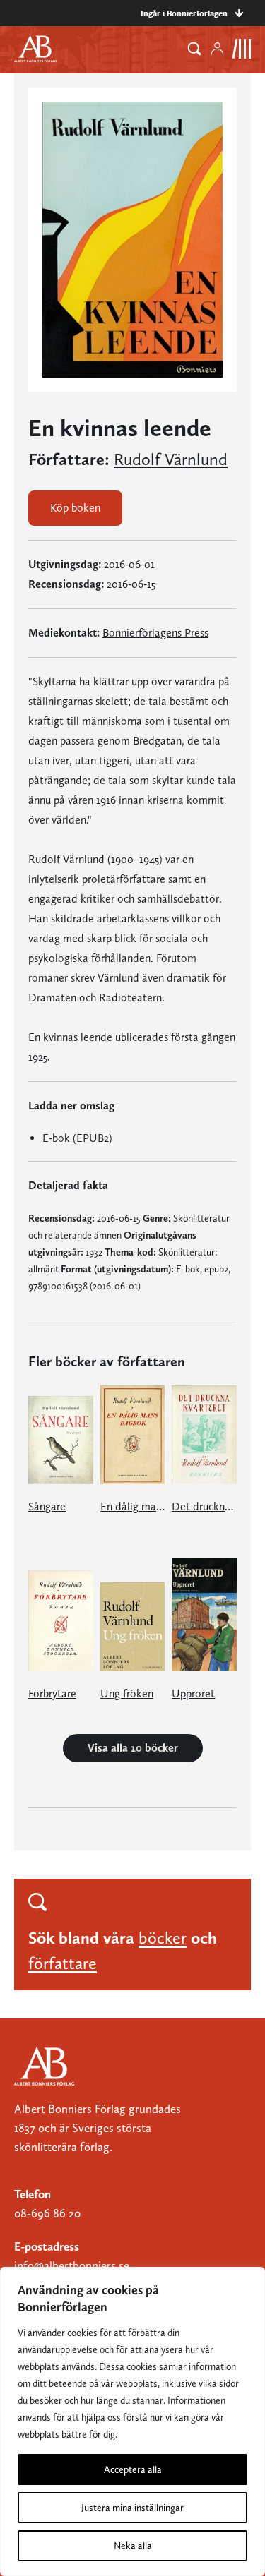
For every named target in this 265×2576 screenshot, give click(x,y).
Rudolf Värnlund (171, 459)
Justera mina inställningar (132, 2508)
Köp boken (75, 508)
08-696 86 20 (47, 2213)
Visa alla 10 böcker (133, 1748)
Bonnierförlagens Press (155, 633)
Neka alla (133, 2546)
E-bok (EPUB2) (77, 1138)
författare (63, 1963)
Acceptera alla (133, 2469)
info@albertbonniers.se (72, 2265)
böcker (163, 1938)
